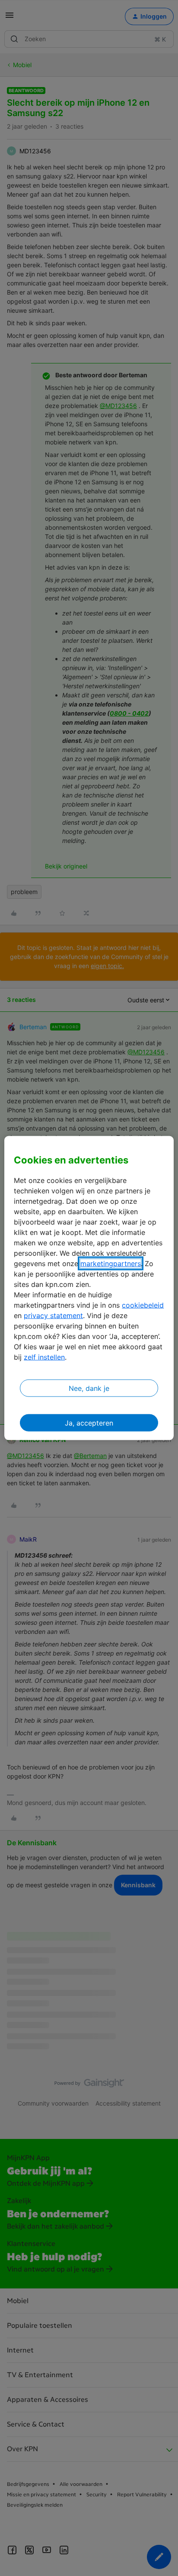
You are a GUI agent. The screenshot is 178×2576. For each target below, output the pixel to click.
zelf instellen (44, 1357)
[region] (89, 1288)
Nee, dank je (89, 1388)
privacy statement (53, 1316)
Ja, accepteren (89, 1423)
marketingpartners (111, 1264)
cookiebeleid (143, 1305)
